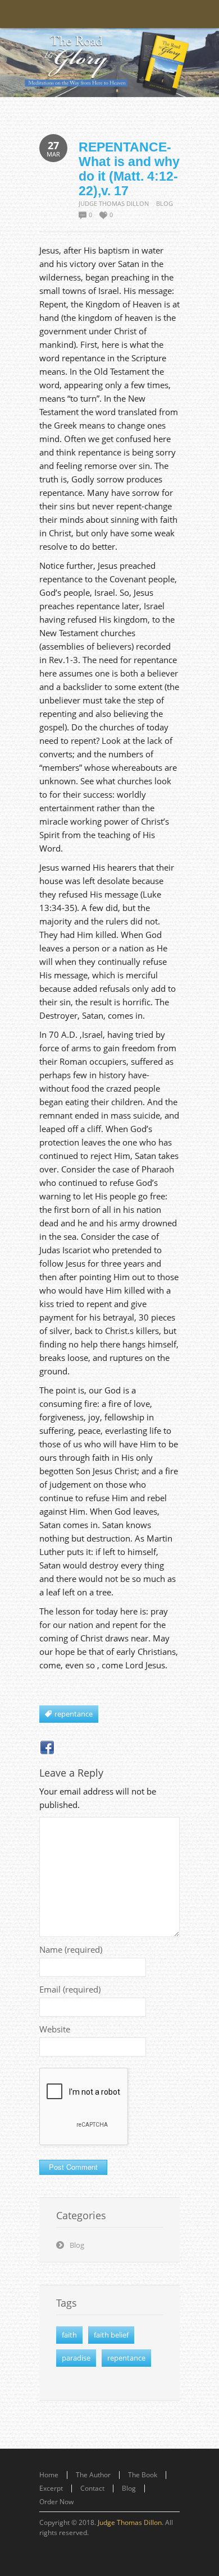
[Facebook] (47, 1747)
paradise (76, 2358)
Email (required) (70, 1989)
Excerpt (51, 2488)
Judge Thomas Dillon (114, 203)
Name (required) (71, 1949)
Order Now (56, 2502)
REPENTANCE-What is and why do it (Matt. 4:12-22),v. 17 (129, 169)
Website (55, 2029)
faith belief (111, 2335)
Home (49, 2475)
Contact (92, 2488)
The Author (93, 2475)
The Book (143, 2475)
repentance (126, 2358)
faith (69, 2335)
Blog (165, 203)
